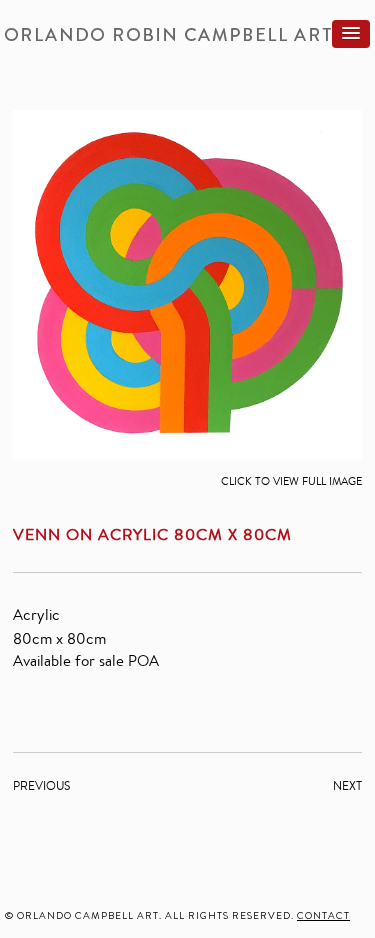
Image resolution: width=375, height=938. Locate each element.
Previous (41, 785)
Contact (323, 915)
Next (347, 785)
